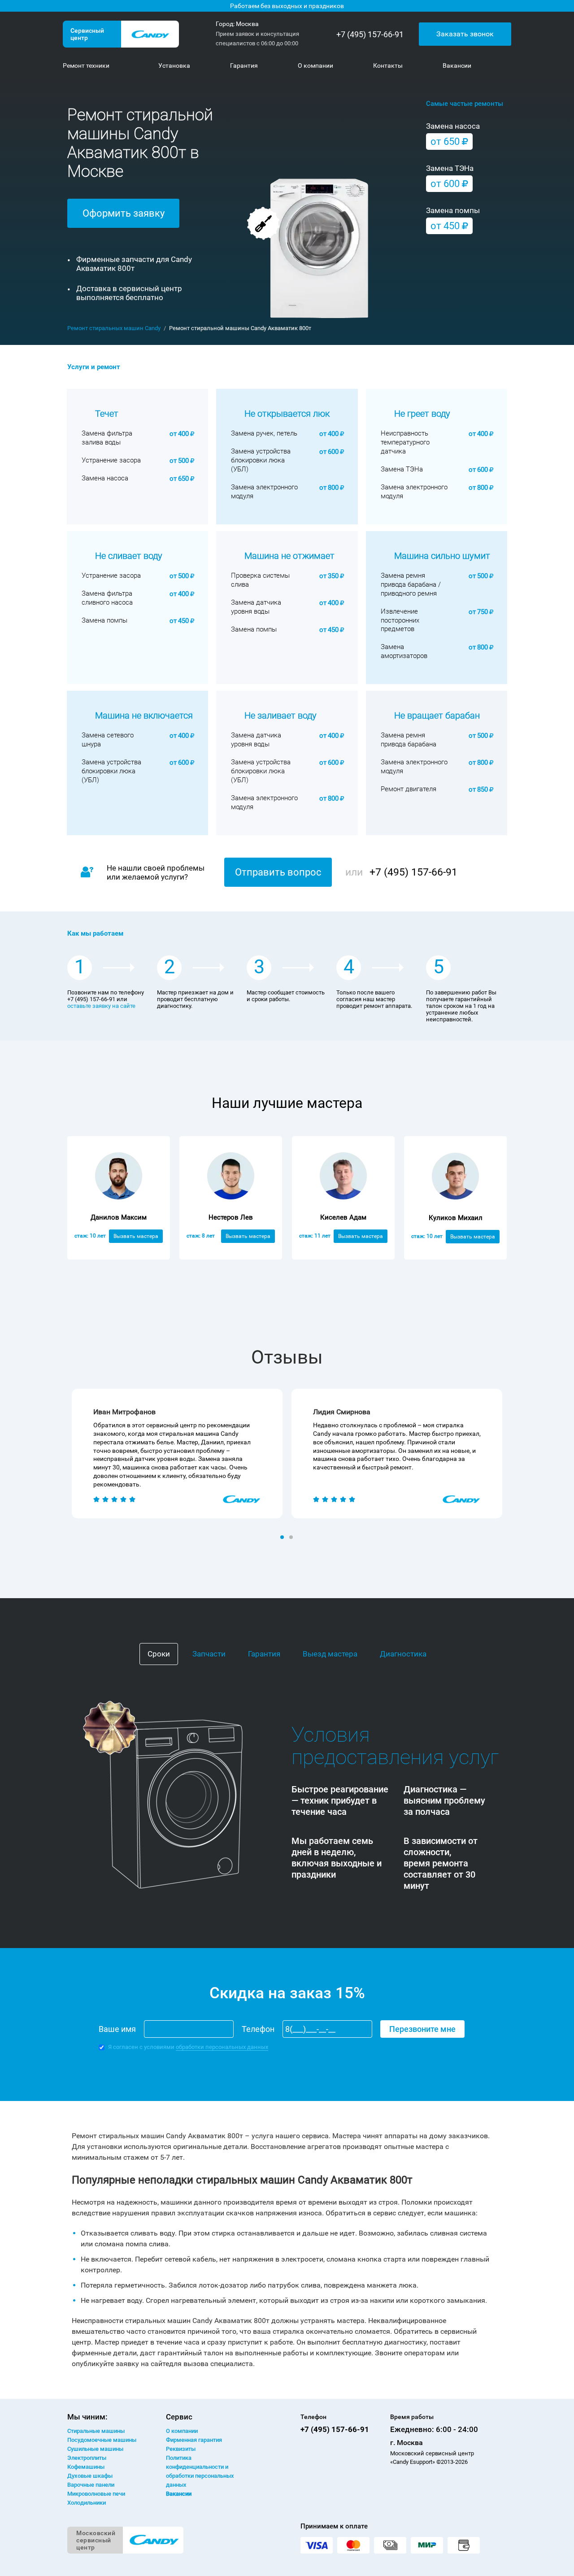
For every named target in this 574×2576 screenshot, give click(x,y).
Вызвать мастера (136, 1236)
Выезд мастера (330, 1654)
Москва (247, 24)
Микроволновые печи (96, 2494)
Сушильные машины (95, 2449)
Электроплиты (87, 2458)
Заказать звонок (465, 34)
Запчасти (209, 1654)
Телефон (258, 2029)
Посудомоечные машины (102, 2440)
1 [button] (283, 1538)
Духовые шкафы (90, 2476)
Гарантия (264, 1654)
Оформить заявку (124, 213)
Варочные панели (91, 2485)
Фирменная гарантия (194, 2440)
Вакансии (179, 2494)
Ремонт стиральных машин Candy (114, 328)
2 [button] (292, 1538)
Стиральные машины (96, 2431)
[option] (177, 1454)
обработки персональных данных (222, 2047)
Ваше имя (117, 2029)
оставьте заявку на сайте (101, 1006)
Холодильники (87, 2503)
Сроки (159, 1654)
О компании (182, 2431)
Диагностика (403, 1654)
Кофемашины (86, 2467)
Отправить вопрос (278, 872)
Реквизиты (181, 2449)
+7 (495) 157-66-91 (370, 34)
